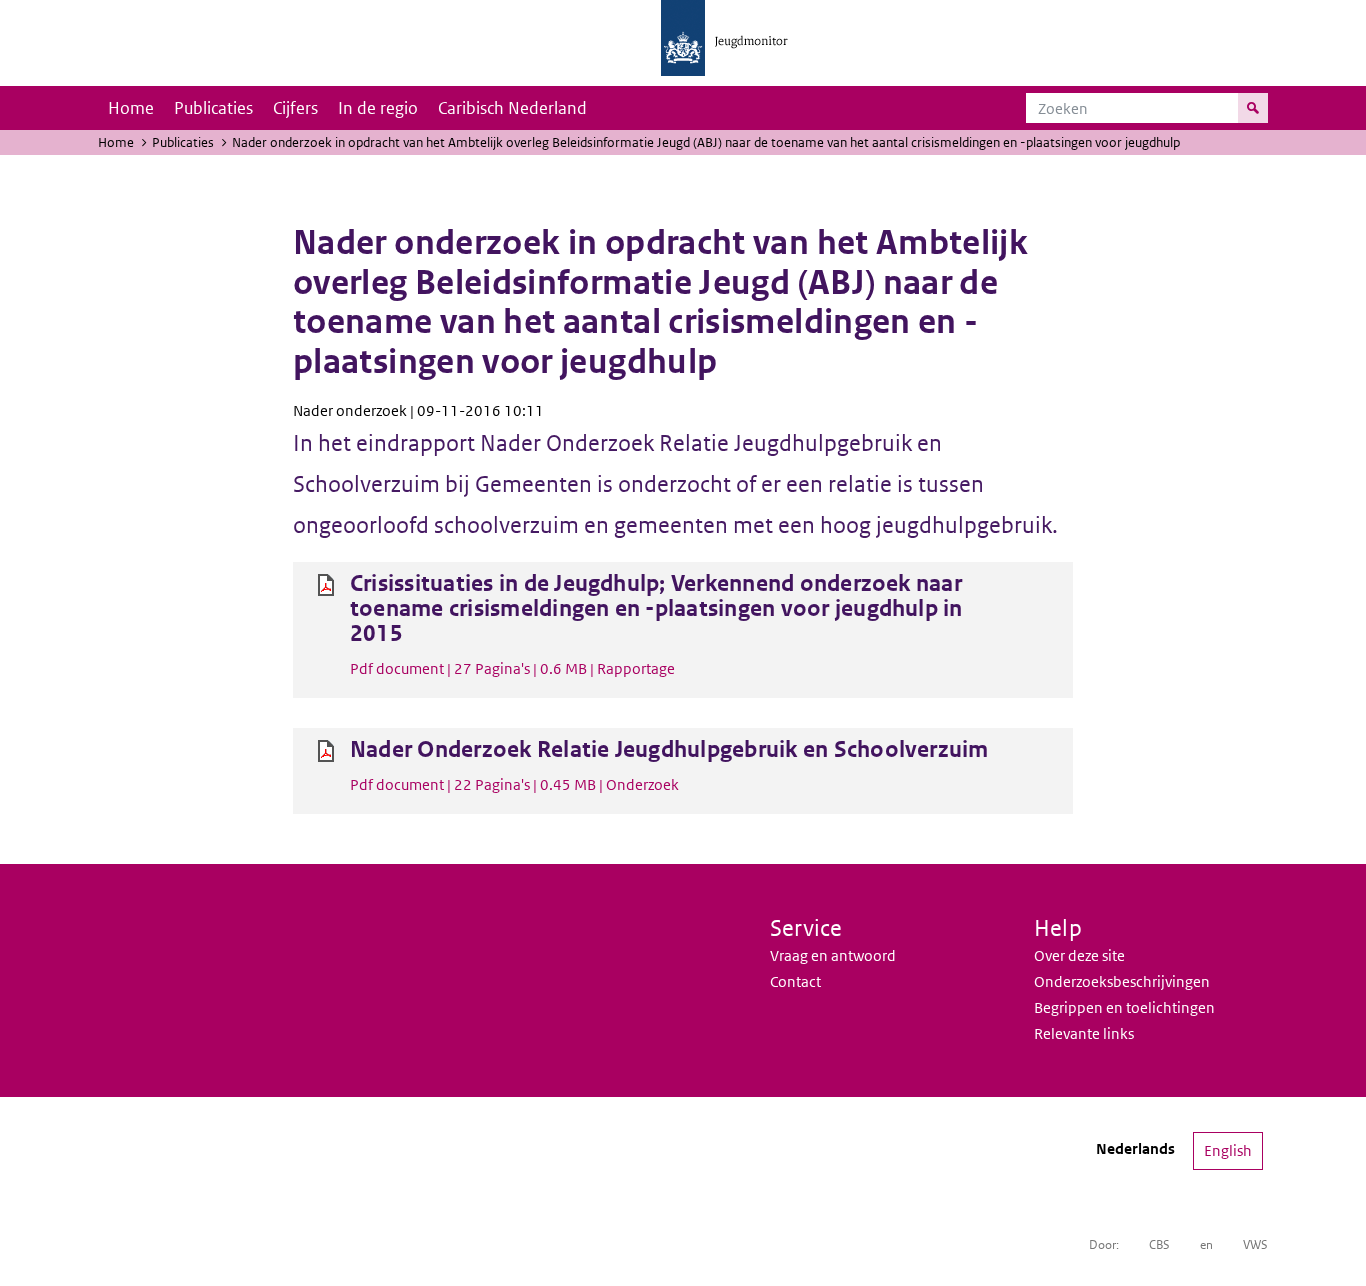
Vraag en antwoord (833, 955)
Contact (795, 981)
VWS (1255, 1244)
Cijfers (295, 108)
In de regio (378, 108)
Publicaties (213, 108)
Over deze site (1079, 955)
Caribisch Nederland (512, 108)
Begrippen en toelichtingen (1124, 1007)
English (1228, 1150)
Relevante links (1084, 1033)
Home (131, 108)
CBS (1159, 1244)
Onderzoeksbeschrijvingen (1122, 981)
